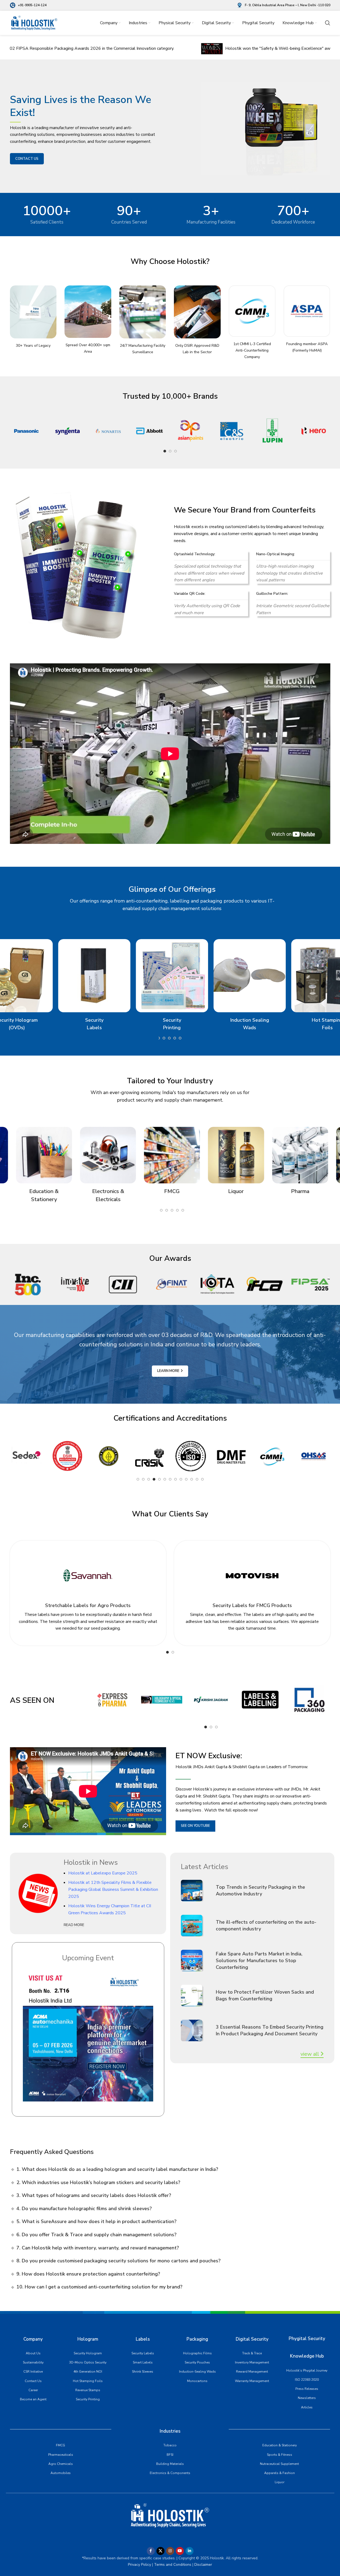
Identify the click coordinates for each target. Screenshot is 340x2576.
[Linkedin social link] (189, 2551)
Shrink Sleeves (143, 2372)
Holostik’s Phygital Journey (307, 2370)
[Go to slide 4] (154, 1479)
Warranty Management (252, 2381)
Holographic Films (197, 2353)
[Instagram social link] (170, 2551)
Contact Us (33, 2381)
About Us (33, 2353)
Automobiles (61, 2473)
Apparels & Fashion (280, 2473)
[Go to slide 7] (170, 1479)
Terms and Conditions (172, 2565)
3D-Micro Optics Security (88, 2362)
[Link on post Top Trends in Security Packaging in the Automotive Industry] (196, 1891)
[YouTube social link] (180, 2551)
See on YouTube (195, 1826)
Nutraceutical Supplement (279, 2464)
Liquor (280, 2482)
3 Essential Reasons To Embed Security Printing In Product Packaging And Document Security (270, 2030)
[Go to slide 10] (159, 1038)
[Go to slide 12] (169, 1038)
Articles (307, 2407)
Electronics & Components (170, 2473)
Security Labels (143, 2353)
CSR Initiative (33, 2372)
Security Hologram (88, 2353)
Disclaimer (203, 2565)
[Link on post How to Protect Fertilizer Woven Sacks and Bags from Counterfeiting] (196, 1995)
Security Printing (88, 2399)
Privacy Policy (139, 2565)
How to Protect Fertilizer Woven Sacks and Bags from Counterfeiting (265, 1995)
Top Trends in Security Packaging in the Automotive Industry (260, 1890)
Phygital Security (307, 2339)
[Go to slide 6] (165, 1479)
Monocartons (197, 2381)
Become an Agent (33, 2399)
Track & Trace (252, 2353)
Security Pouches (197, 2362)
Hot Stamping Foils (88, 2381)
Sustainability (33, 2362)
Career (33, 2390)
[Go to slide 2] (170, 451)
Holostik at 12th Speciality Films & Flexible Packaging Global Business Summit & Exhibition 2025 (113, 1889)
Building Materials (170, 2464)
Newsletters (307, 2398)
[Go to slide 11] (164, 1038)
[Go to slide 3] (176, 451)
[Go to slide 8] (176, 1479)
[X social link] (160, 2551)
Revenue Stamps (88, 2390)
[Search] (328, 23)
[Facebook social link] (151, 2551)
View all (310, 2054)
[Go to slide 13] (202, 1479)
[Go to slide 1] (165, 451)
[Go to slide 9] (181, 1479)
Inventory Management (252, 2362)
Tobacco (170, 2445)
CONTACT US (27, 159)
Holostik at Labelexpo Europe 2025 (103, 1873)
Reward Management (252, 2372)
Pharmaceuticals (61, 2455)
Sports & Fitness (280, 2455)
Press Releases (307, 2389)
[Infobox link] (28, 5)
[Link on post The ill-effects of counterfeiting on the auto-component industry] (196, 1926)
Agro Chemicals (61, 2464)
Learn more (168, 1371)
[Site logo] (34, 23)
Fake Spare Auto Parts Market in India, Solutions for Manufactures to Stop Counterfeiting (259, 1961)
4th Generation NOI (88, 2372)
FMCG (60, 2445)
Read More (74, 1925)
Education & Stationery (280, 2445)
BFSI (170, 2455)
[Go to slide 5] (159, 1479)
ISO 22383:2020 (307, 2380)
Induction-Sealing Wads (197, 2372)
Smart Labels (143, 2362)
